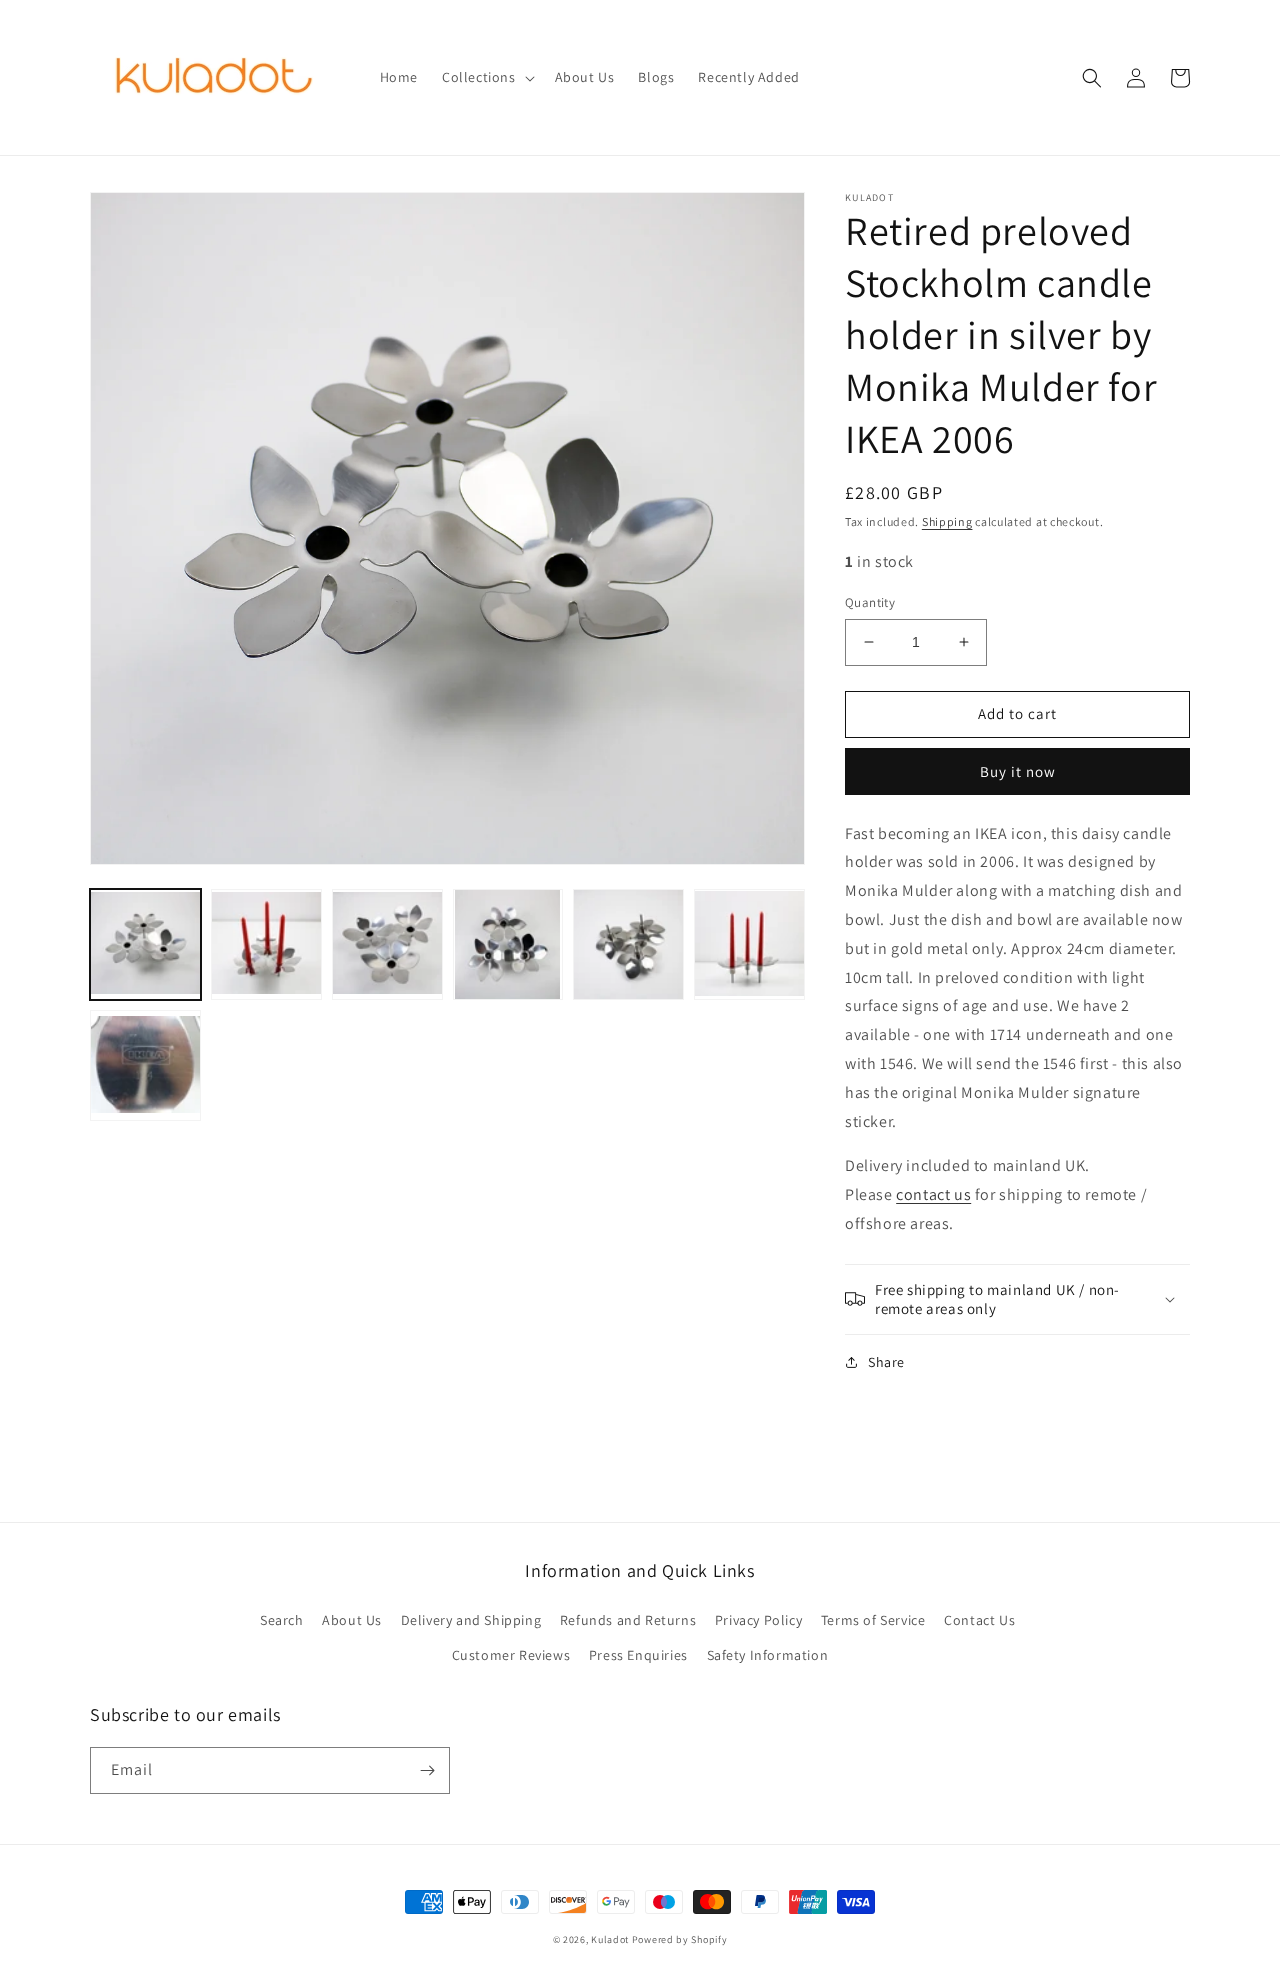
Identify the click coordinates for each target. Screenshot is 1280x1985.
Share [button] (886, 1362)
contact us (933, 1194)
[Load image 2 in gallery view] (266, 944)
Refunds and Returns (628, 1620)
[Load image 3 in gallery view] (387, 944)
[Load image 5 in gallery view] (628, 944)
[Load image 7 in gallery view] (145, 1065)
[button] (486, 77)
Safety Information (768, 1655)
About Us (352, 1620)
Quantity (870, 602)
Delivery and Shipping (471, 1620)
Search (282, 1620)
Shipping (947, 521)
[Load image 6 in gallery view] (749, 944)
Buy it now (1018, 771)
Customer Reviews (511, 1655)
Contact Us (979, 1620)
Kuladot (610, 1939)
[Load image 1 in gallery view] (145, 944)
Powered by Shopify (680, 1939)
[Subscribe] (427, 1770)
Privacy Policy (758, 1620)
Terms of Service (873, 1620)
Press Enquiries (638, 1655)
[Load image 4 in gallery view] (508, 944)
